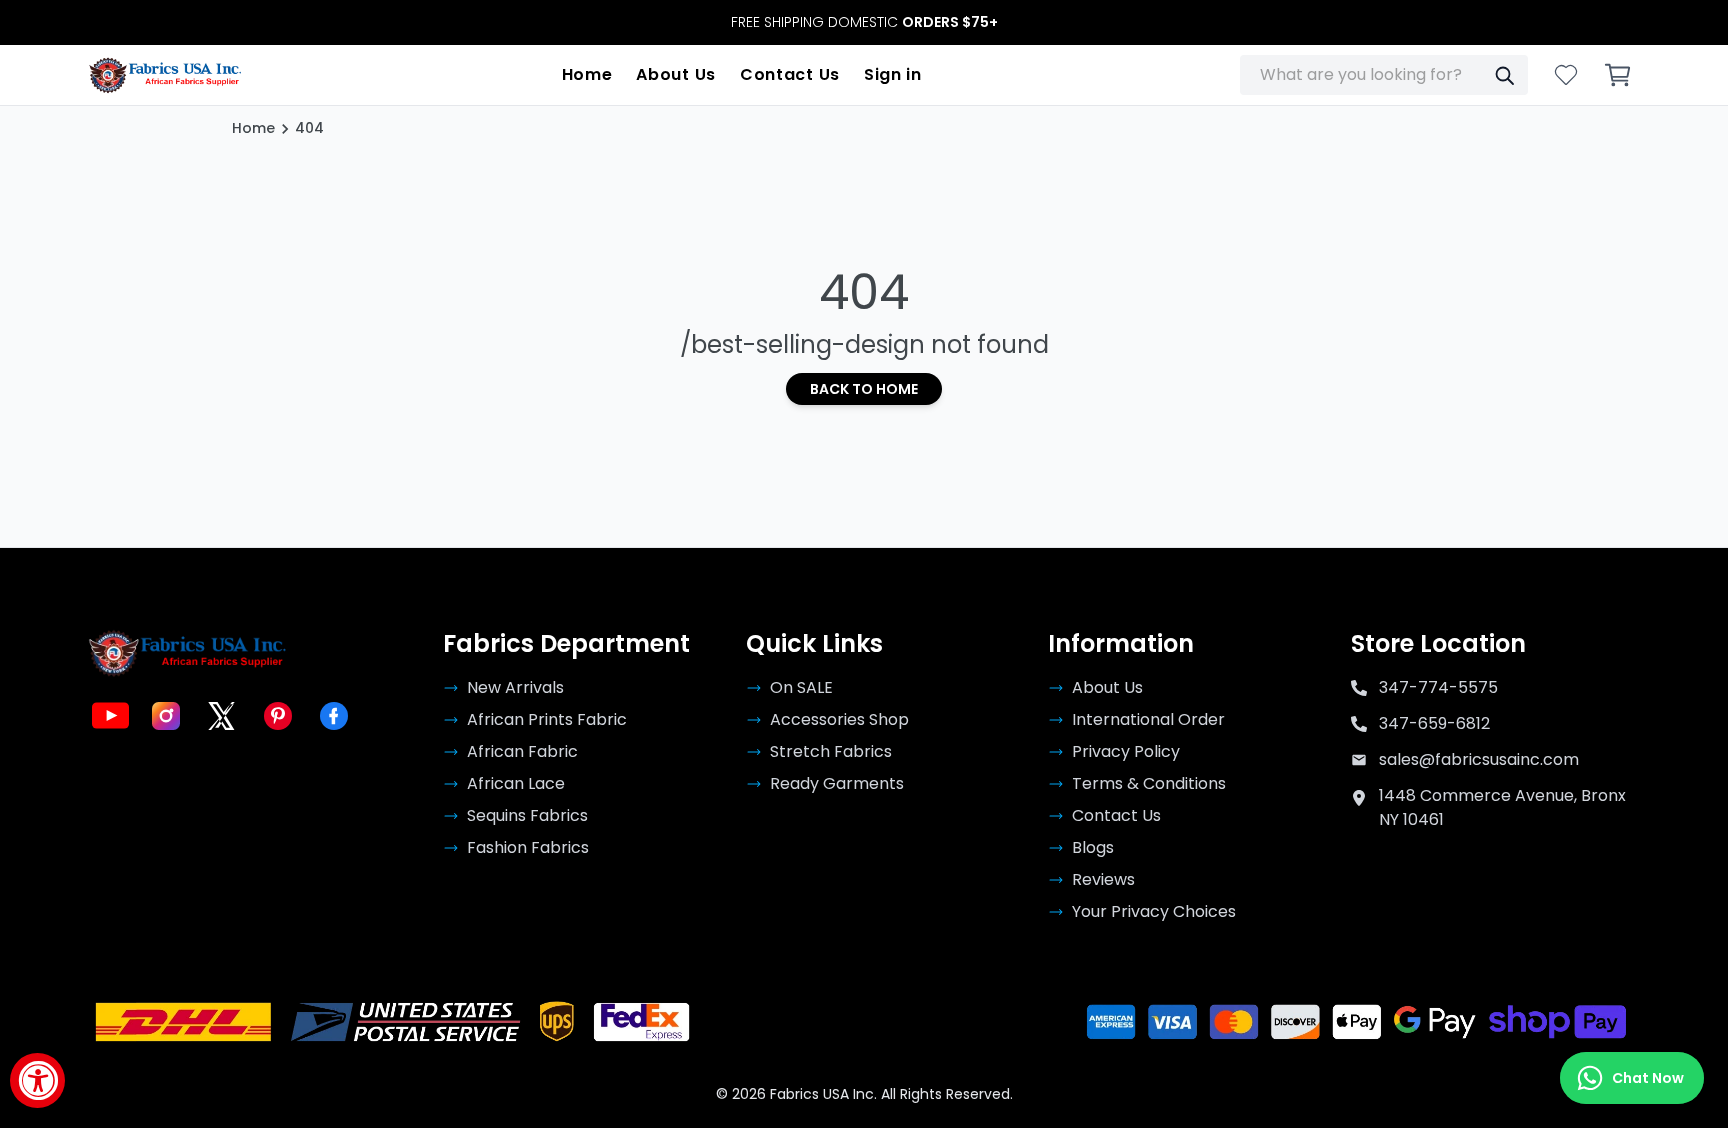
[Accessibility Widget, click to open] (37, 1080)
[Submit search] (1504, 75)
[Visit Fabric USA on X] (222, 716)
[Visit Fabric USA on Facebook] (334, 716)
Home (587, 74)
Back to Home (864, 389)
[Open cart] (1618, 75)
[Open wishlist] (1566, 75)
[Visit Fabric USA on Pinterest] (278, 716)
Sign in (893, 74)
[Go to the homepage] (165, 75)
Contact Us (790, 74)
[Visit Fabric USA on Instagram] (166, 716)
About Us (676, 74)
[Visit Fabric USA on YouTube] (110, 716)
